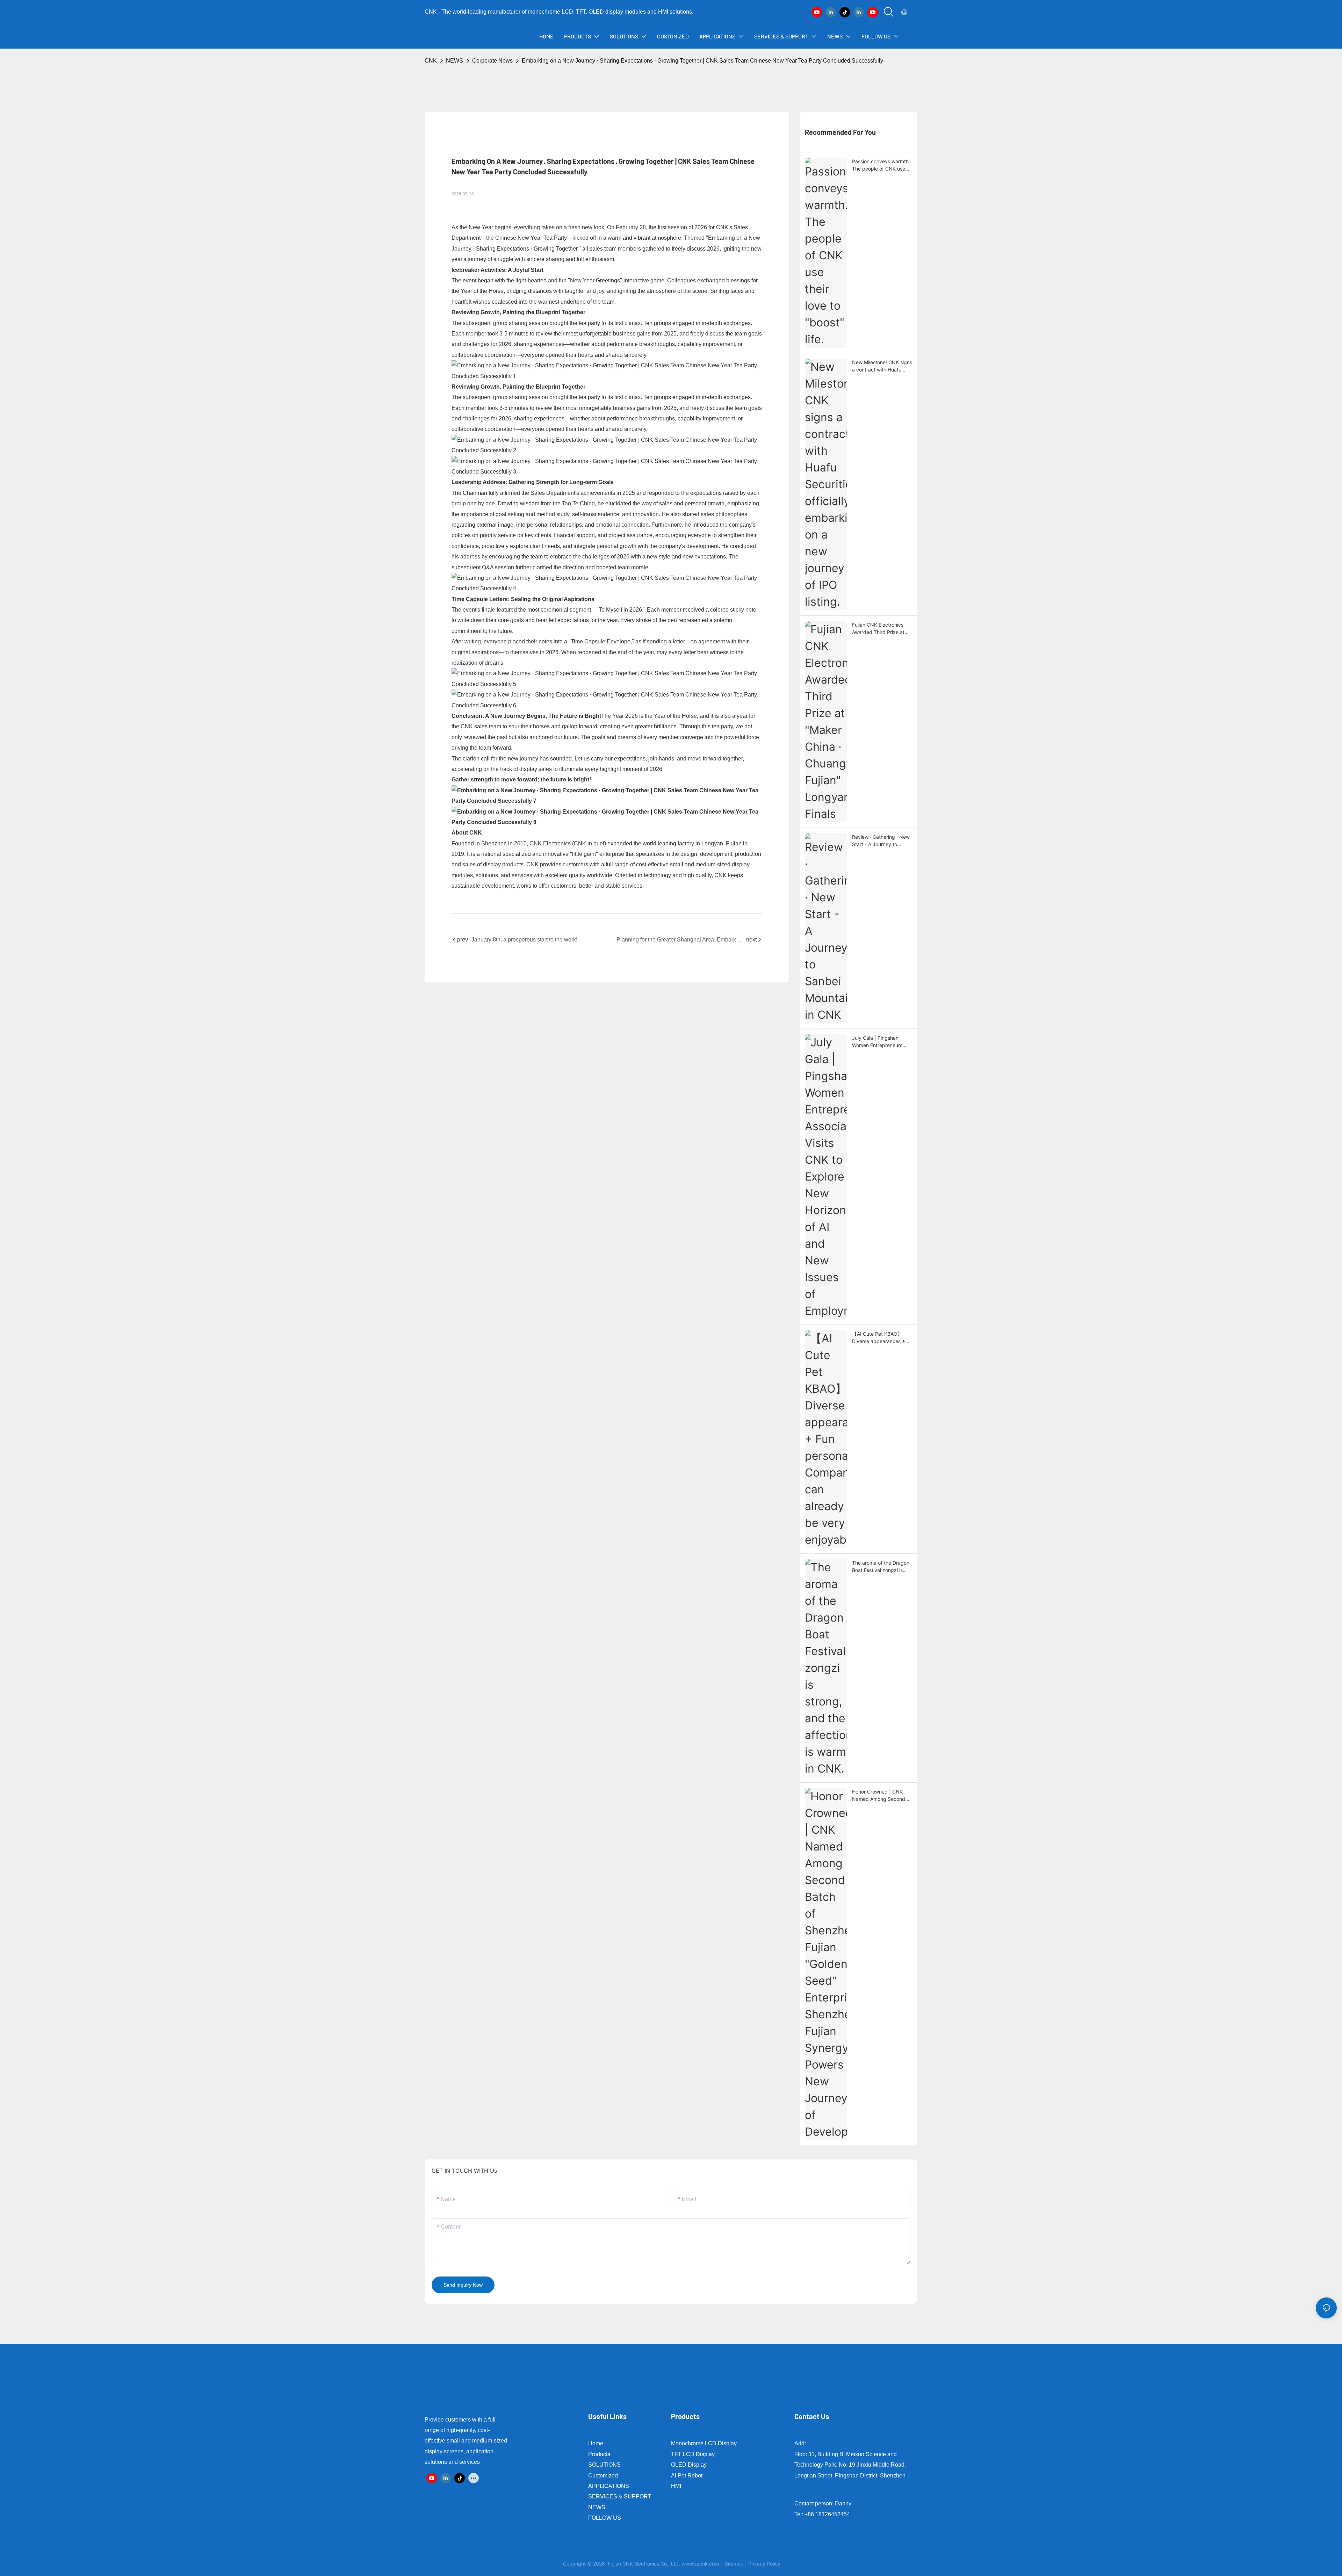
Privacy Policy (764, 2564)
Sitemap (734, 2564)
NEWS (454, 61)
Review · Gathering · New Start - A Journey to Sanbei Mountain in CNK (881, 841)
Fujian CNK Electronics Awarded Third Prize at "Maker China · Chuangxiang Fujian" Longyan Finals (878, 629)
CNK (431, 61)
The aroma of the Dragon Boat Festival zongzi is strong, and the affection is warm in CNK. (881, 1567)
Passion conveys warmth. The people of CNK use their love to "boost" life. (881, 165)
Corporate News (492, 61)
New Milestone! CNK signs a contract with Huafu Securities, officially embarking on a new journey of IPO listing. (882, 366)
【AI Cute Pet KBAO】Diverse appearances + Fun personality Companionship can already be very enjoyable (882, 1338)
